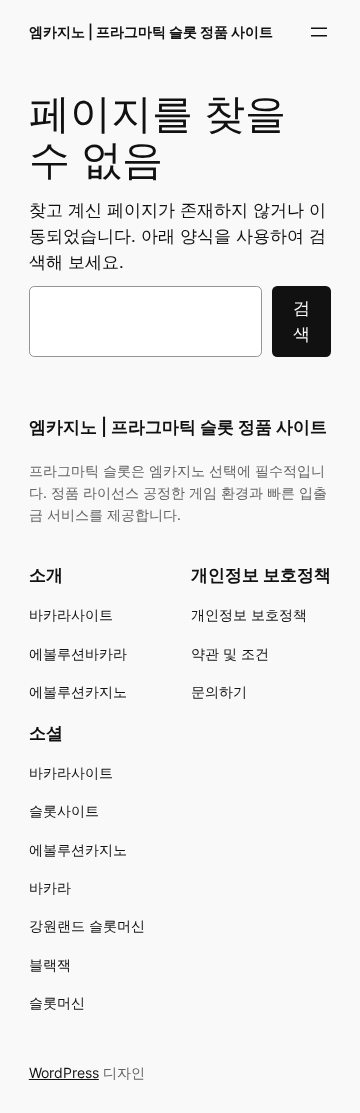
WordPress (64, 1072)
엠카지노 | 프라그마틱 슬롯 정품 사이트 (151, 31)
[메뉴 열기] (319, 32)
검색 (301, 321)
